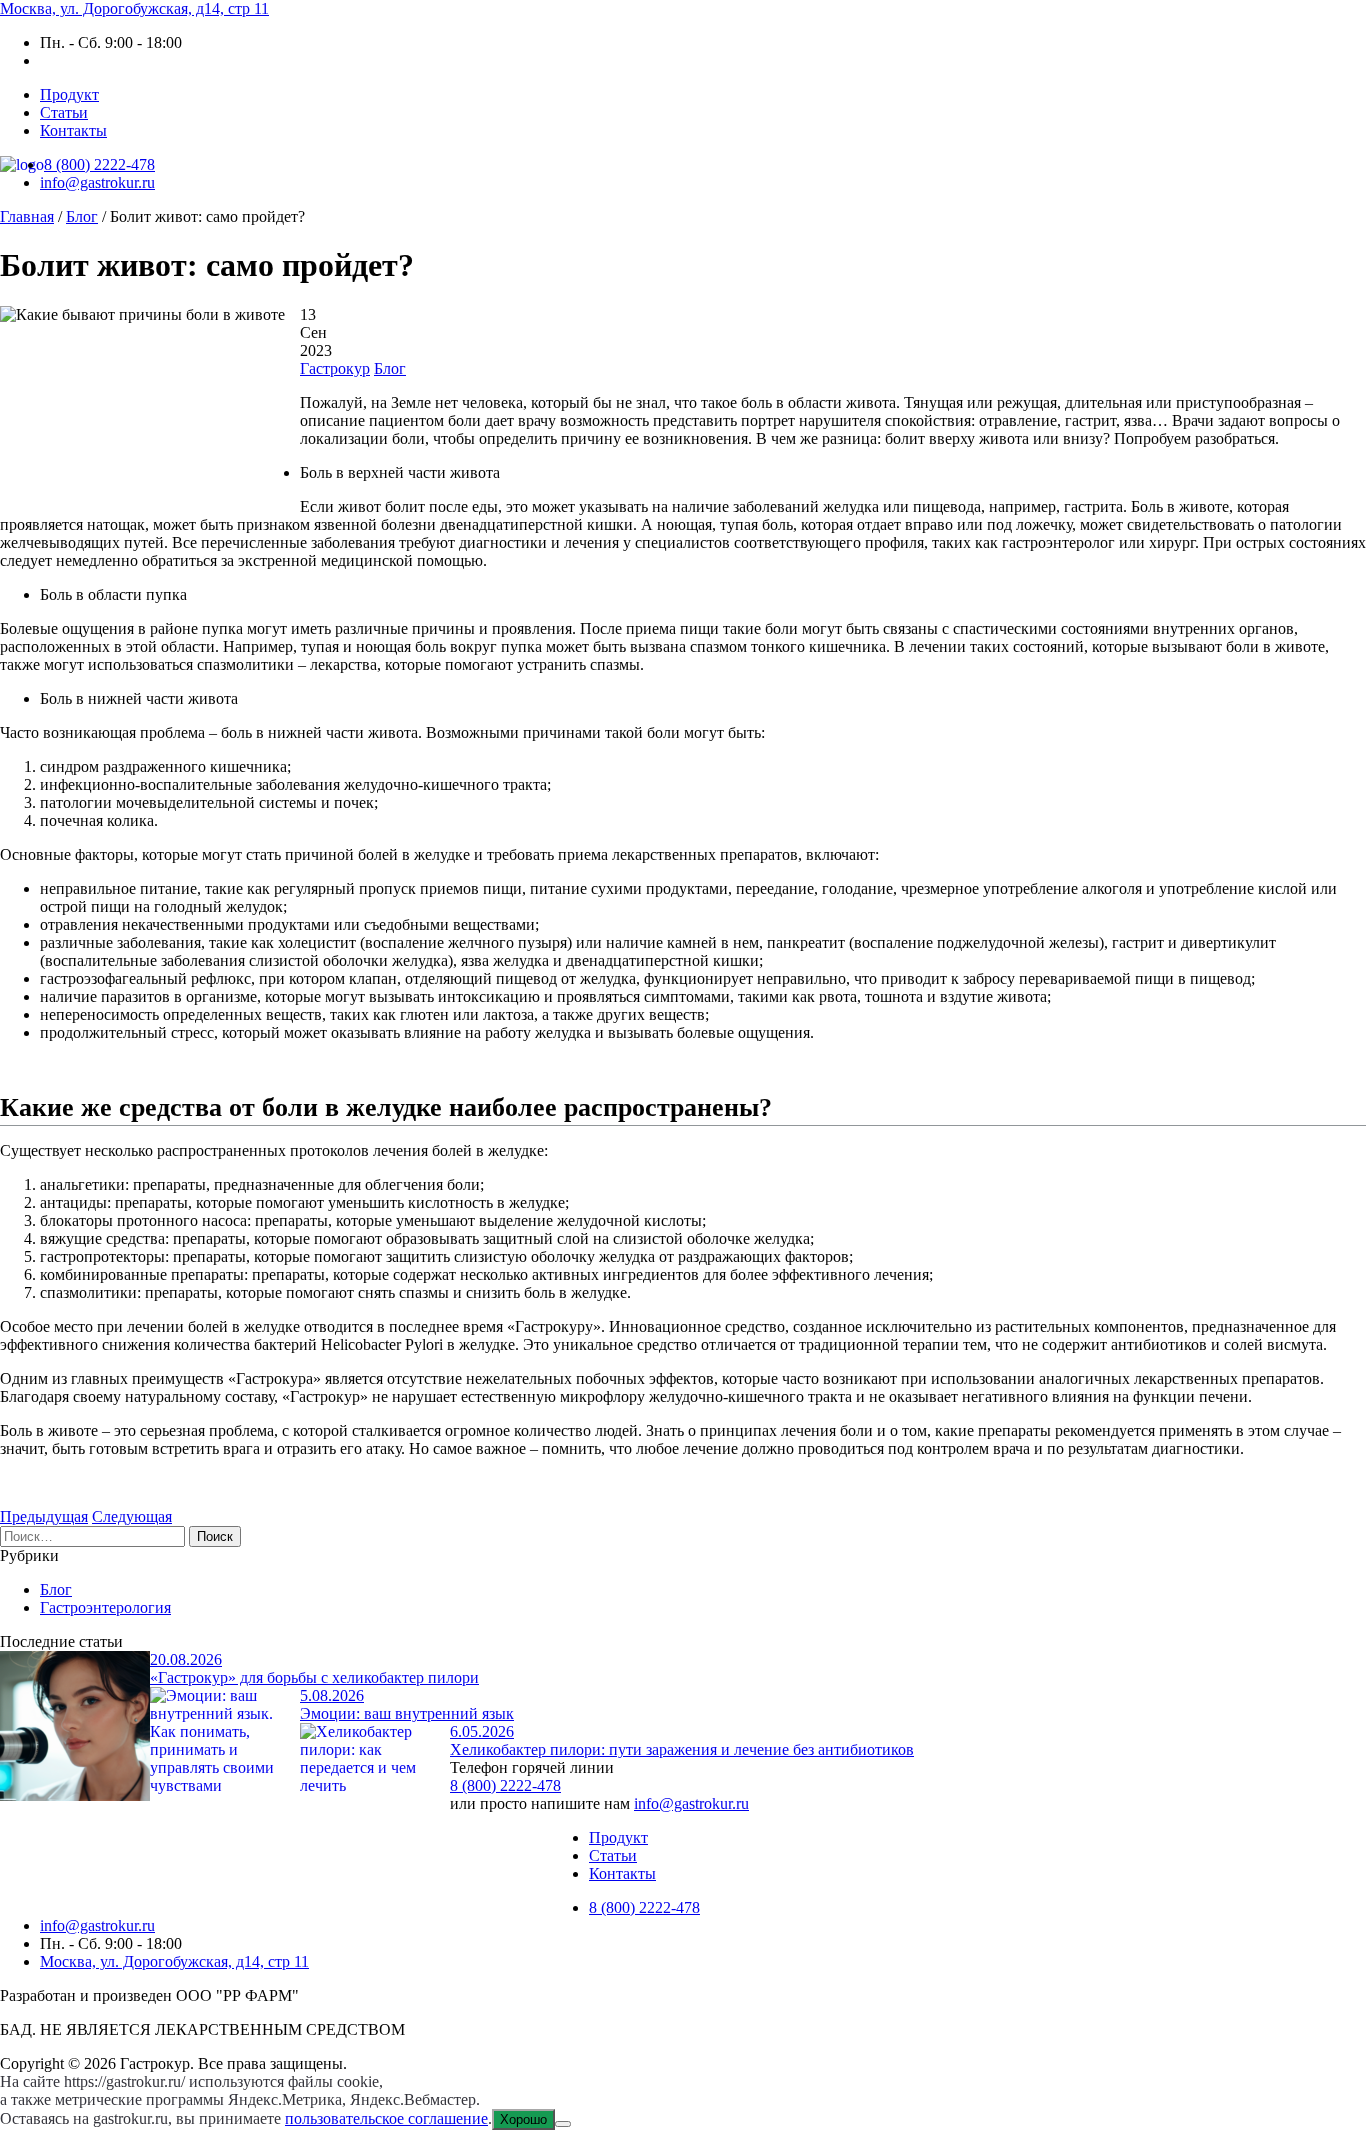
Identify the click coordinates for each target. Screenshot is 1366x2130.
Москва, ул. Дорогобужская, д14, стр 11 (134, 8)
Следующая (132, 1516)
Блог (390, 368)
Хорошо (523, 2119)
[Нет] (563, 2124)
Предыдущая (44, 1516)
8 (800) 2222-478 (99, 164)
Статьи (64, 112)
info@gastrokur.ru (97, 182)
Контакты (73, 130)
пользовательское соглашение (386, 2118)
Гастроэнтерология (105, 1607)
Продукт (69, 94)
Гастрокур (335, 368)
